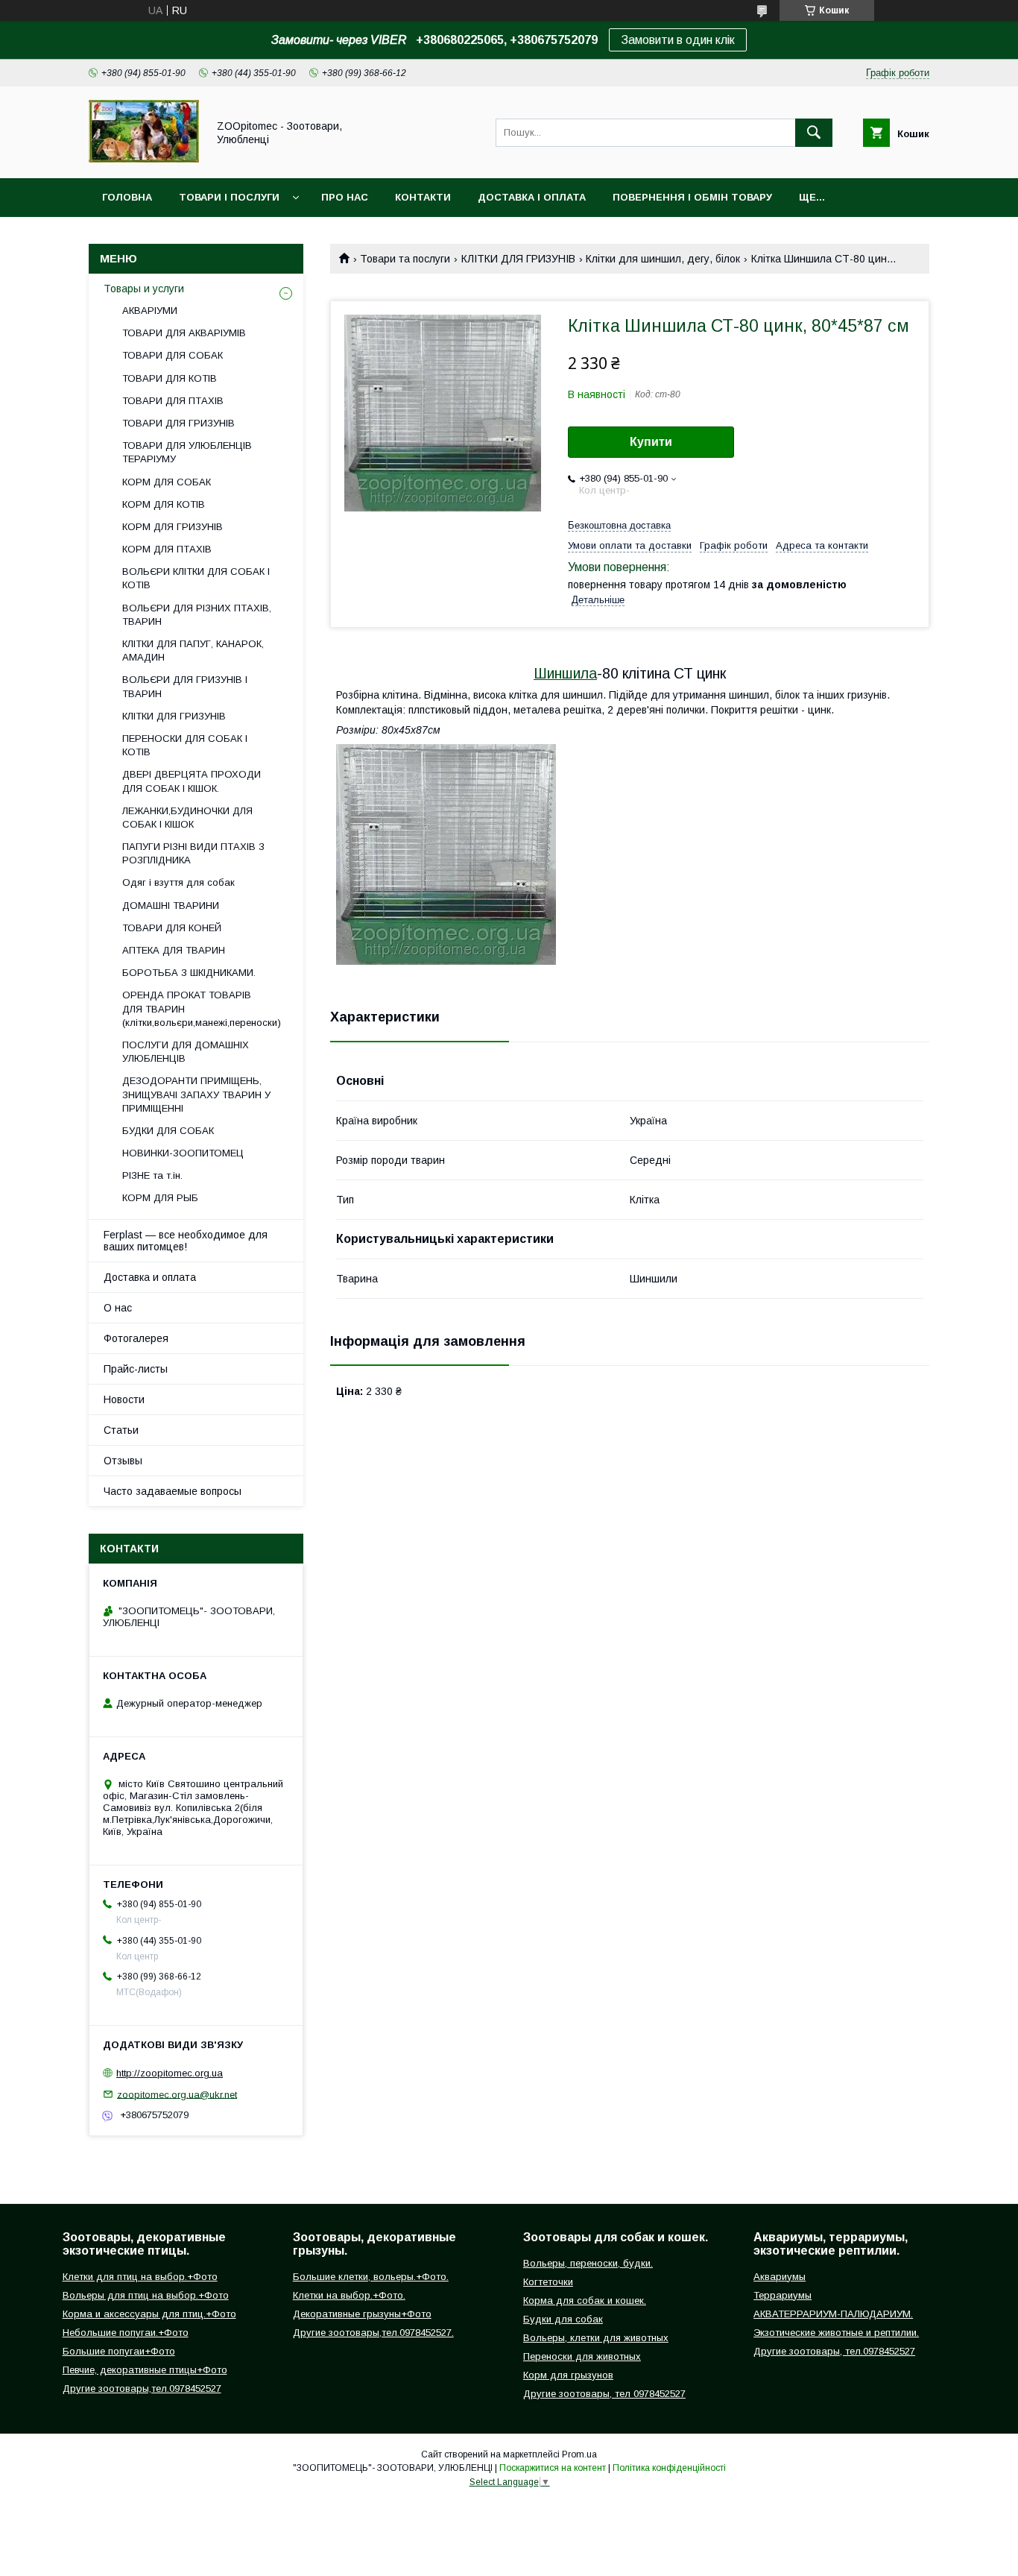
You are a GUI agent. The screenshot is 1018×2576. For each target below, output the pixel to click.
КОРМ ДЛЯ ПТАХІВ (167, 549)
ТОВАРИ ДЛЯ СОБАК (173, 355)
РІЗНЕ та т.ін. (152, 1175)
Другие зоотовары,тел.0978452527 (142, 2388)
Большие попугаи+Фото (119, 2351)
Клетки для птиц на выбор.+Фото (140, 2277)
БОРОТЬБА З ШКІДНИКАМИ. (189, 973)
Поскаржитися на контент (553, 2468)
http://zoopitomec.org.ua (170, 2073)
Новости (124, 1399)
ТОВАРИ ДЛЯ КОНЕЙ (172, 928)
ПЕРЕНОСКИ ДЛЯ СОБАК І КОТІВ (185, 745)
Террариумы (783, 2295)
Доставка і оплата (532, 197)
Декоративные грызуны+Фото (362, 2314)
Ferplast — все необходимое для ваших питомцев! (186, 1241)
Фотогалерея (136, 1338)
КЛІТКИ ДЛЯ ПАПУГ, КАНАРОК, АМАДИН (193, 651)
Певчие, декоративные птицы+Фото (145, 2370)
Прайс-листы (136, 1369)
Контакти (423, 197)
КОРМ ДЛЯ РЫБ (160, 1198)
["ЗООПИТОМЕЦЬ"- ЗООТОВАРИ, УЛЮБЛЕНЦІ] (144, 159)
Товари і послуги (229, 197)
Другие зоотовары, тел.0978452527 (834, 2351)
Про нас (345, 197)
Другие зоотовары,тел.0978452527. (373, 2333)
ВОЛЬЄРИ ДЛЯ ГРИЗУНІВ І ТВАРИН (185, 686)
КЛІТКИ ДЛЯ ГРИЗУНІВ (518, 259)
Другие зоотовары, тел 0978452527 (604, 2394)
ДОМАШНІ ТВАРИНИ (171, 906)
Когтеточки (548, 2282)
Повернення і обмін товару (692, 197)
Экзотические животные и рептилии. (836, 2333)
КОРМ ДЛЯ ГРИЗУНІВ (173, 527)
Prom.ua (579, 2454)
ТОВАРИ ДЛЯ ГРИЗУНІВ (178, 423)
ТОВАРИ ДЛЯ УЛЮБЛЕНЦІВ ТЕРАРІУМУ (187, 452)
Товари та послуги (405, 259)
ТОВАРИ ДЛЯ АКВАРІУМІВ (184, 333)
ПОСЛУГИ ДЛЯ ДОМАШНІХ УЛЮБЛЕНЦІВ (186, 1052)
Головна (127, 197)
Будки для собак (563, 2319)
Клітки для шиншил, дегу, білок (663, 259)
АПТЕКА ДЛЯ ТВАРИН (174, 950)
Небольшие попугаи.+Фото (126, 2333)
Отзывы (123, 1461)
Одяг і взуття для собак (178, 882)
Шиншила (565, 673)
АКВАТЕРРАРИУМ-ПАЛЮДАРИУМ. (833, 2314)
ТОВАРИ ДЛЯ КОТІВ (170, 378)
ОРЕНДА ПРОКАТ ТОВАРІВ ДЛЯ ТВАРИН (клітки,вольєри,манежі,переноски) (202, 1008)
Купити (651, 442)
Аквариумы (780, 2277)
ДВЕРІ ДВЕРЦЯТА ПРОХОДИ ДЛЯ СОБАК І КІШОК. (192, 781)
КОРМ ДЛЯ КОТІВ (164, 504)
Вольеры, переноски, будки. (588, 2263)
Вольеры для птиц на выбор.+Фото (146, 2295)
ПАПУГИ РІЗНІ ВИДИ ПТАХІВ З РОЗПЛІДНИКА (193, 853)
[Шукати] (814, 133)
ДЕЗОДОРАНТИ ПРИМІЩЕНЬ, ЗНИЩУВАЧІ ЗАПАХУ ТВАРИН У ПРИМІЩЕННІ (196, 1094)
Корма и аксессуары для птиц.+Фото (149, 2314)
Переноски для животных (582, 2356)
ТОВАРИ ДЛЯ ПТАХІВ (173, 401)
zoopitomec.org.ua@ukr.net (177, 2094)
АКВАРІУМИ (150, 311)
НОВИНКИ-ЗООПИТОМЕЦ (183, 1153)
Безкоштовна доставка (619, 525)
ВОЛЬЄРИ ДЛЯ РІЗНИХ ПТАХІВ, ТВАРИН (197, 615)
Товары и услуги (144, 289)
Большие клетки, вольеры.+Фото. (371, 2277)
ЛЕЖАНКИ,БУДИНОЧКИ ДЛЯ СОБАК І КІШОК (187, 818)
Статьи (121, 1430)
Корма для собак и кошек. (585, 2301)
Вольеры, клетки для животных (596, 2338)
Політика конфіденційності (669, 2468)
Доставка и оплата (150, 1277)
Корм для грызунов (568, 2375)
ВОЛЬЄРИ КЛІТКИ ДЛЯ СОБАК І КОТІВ (196, 578)
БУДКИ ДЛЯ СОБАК (168, 1131)
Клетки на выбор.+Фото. (349, 2295)
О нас (118, 1308)
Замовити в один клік (678, 40)
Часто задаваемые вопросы (173, 1491)
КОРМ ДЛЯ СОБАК (167, 482)
